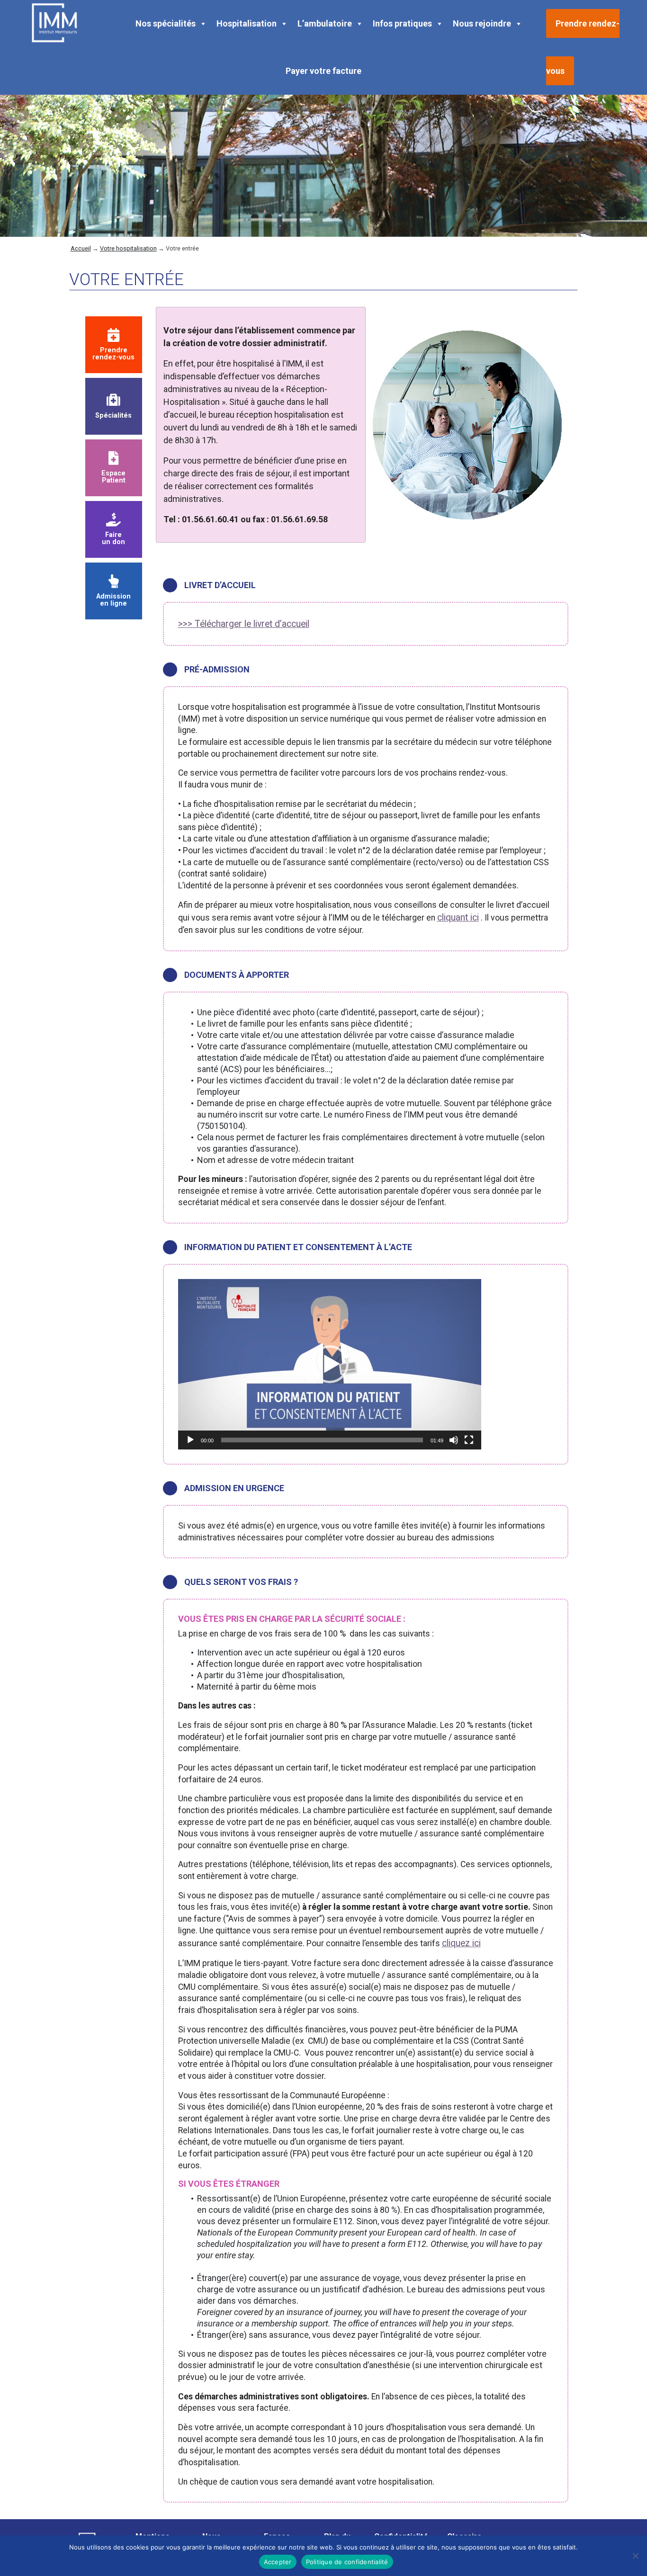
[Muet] (454, 1440)
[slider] (322, 1440)
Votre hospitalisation (128, 248)
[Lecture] (190, 1440)
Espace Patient (113, 477)
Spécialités (113, 415)
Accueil (81, 248)
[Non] (635, 2556)
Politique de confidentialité (347, 2562)
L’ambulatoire (325, 23)
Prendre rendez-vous (113, 353)
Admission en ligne (113, 600)
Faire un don (113, 538)
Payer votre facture (323, 71)
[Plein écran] (469, 1440)
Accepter (278, 2562)
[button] (330, 1364)
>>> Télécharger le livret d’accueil (244, 624)
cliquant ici (458, 917)
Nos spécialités (166, 23)
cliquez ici (461, 1943)
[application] (330, 1364)
